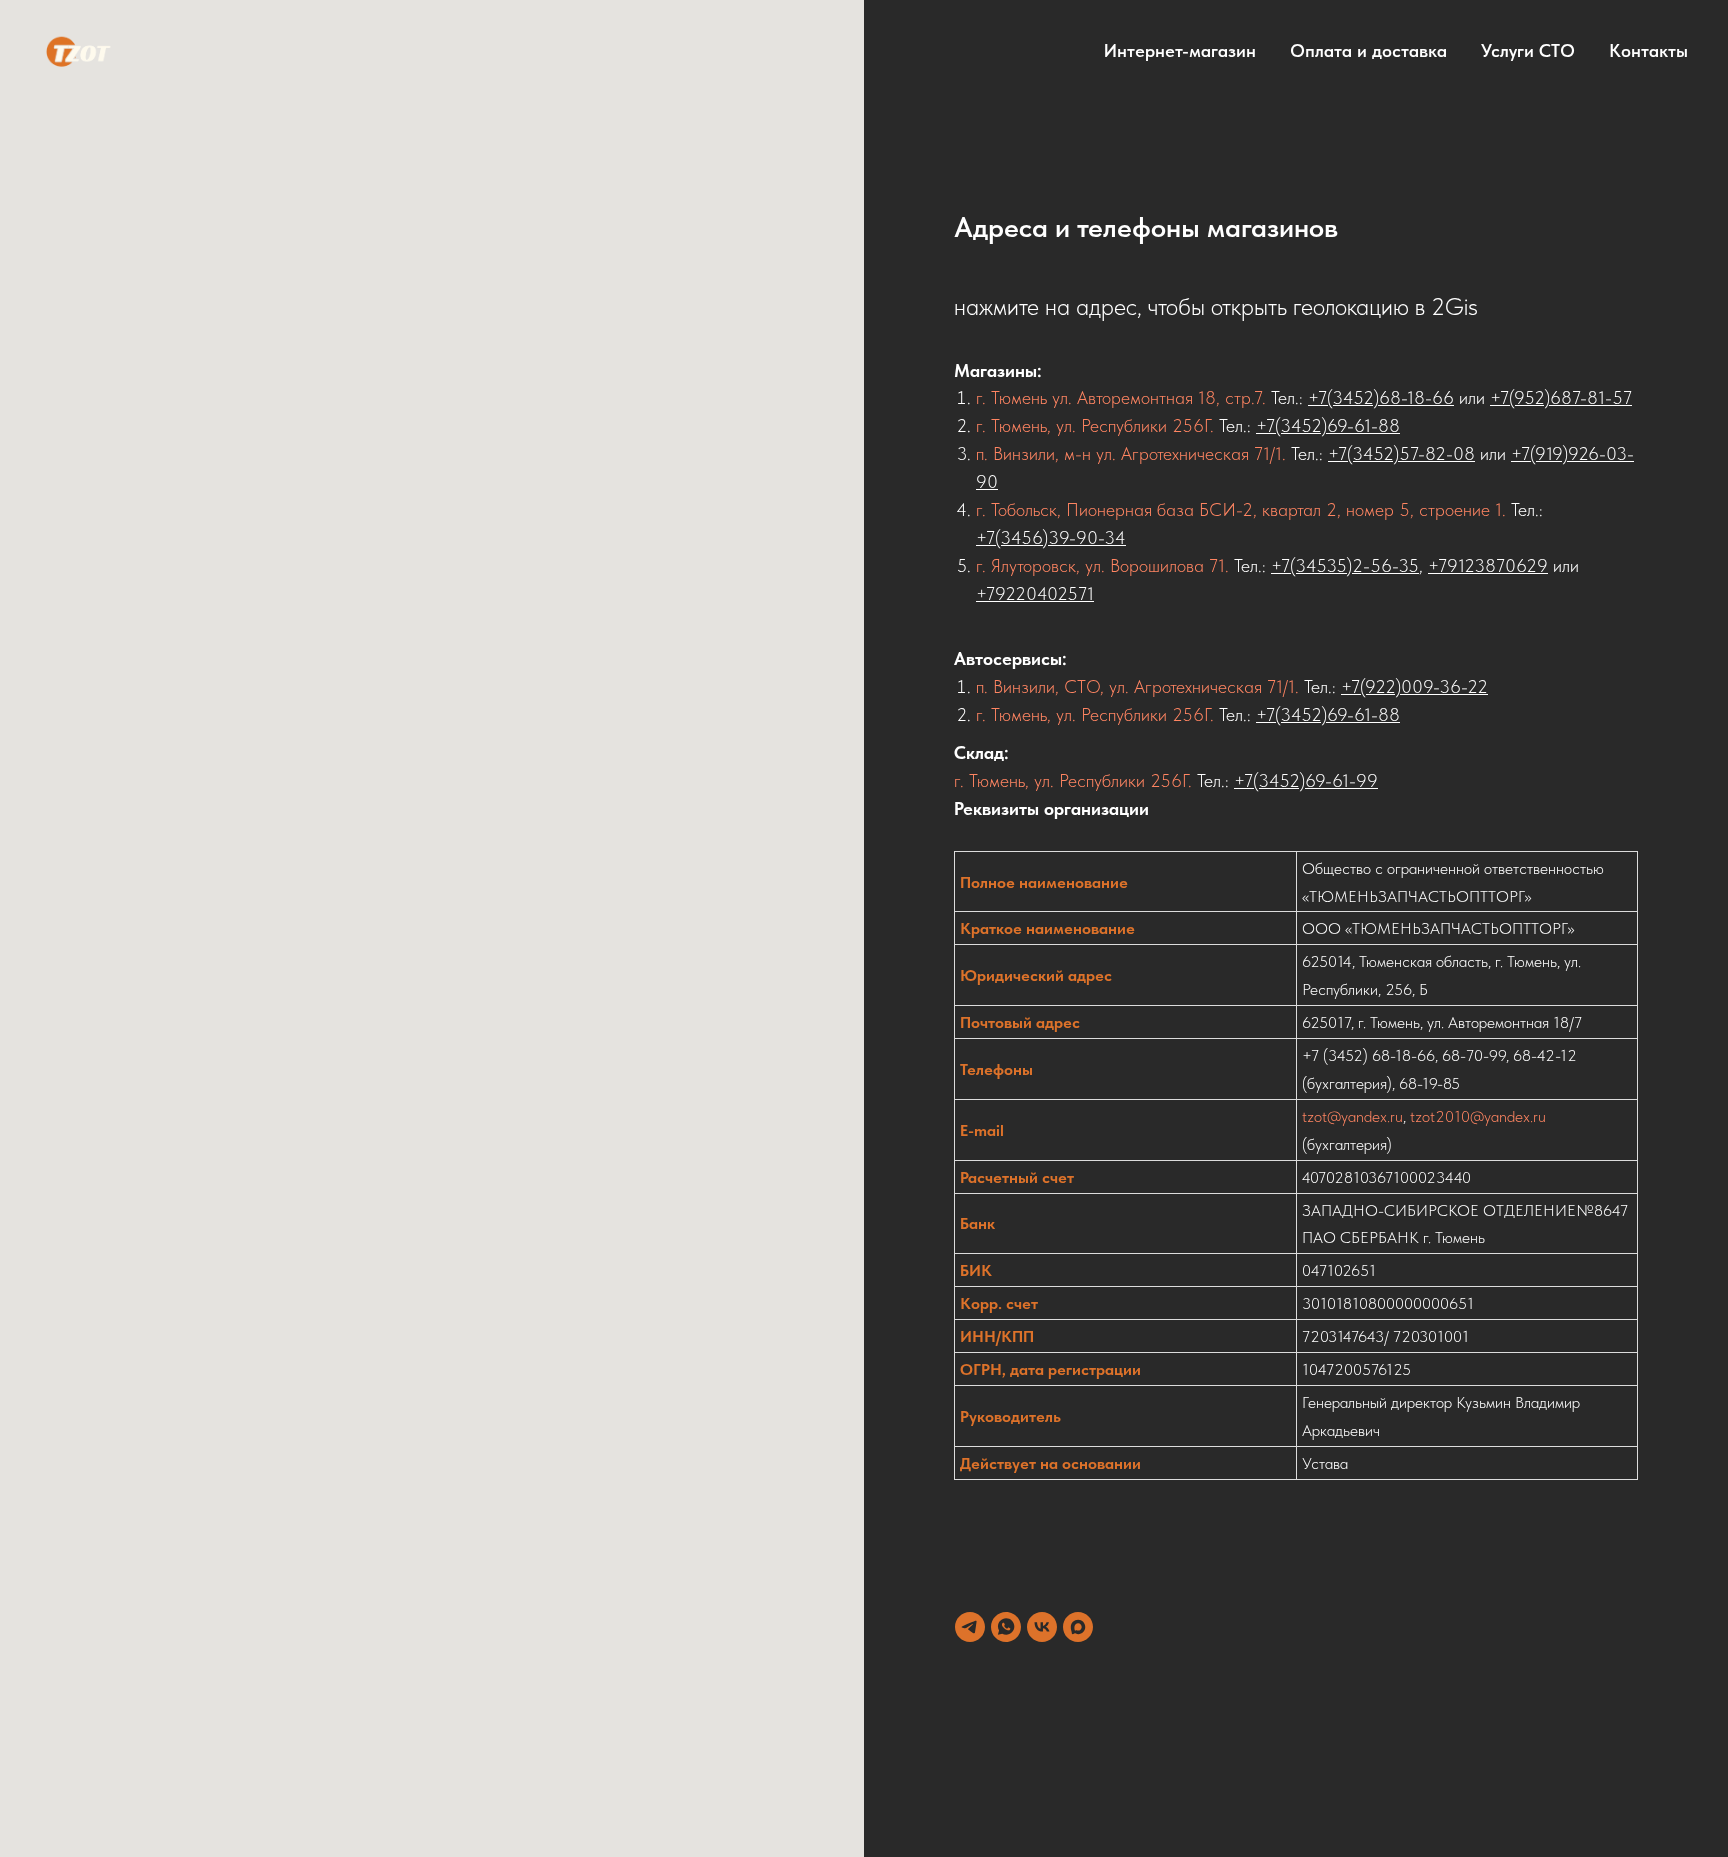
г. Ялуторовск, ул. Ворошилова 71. (1102, 565)
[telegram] (970, 1627)
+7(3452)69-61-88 (1328, 425)
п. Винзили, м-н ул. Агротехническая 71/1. (1133, 453)
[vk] (1042, 1627)
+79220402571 (1035, 593)
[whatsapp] (1006, 1627)
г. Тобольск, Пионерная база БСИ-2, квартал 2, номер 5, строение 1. (1243, 509)
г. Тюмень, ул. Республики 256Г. (1095, 425)
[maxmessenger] (1078, 1627)
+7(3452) (1269, 780)
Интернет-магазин (1180, 50)
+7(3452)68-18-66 (1381, 397)
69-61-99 (1341, 780)
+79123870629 (1488, 565)
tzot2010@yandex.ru (1478, 1116)
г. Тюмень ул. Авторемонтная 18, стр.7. (1123, 397)
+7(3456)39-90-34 (1051, 537)
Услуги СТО (1528, 50)
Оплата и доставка (1368, 50)
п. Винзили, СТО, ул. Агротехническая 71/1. (1137, 686)
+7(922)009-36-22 (1414, 686)
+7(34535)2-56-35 (1345, 565)
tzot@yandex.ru (1352, 1116)
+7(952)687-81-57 (1561, 397)
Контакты (1648, 50)
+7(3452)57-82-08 (1401, 453)
